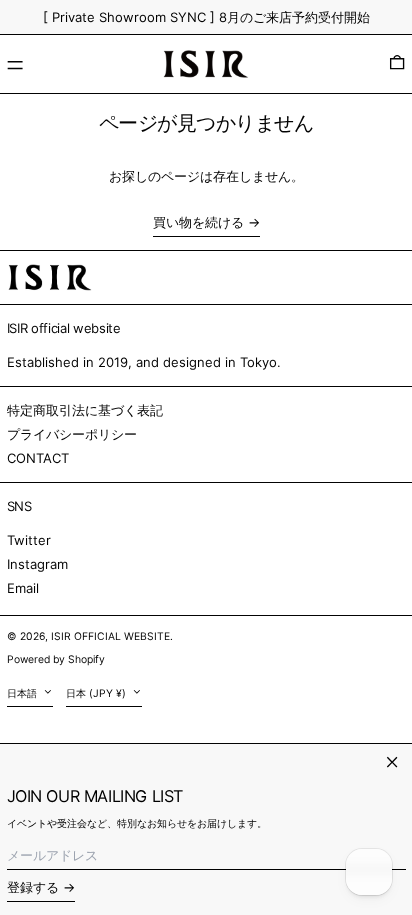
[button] (397, 64)
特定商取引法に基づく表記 (85, 410)
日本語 (23, 693)
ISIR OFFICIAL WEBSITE (110, 636)
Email (23, 588)
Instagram (37, 564)
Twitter (29, 540)
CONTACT (38, 458)
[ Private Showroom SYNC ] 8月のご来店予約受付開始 (206, 17)
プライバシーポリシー (72, 434)
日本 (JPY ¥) (97, 693)
